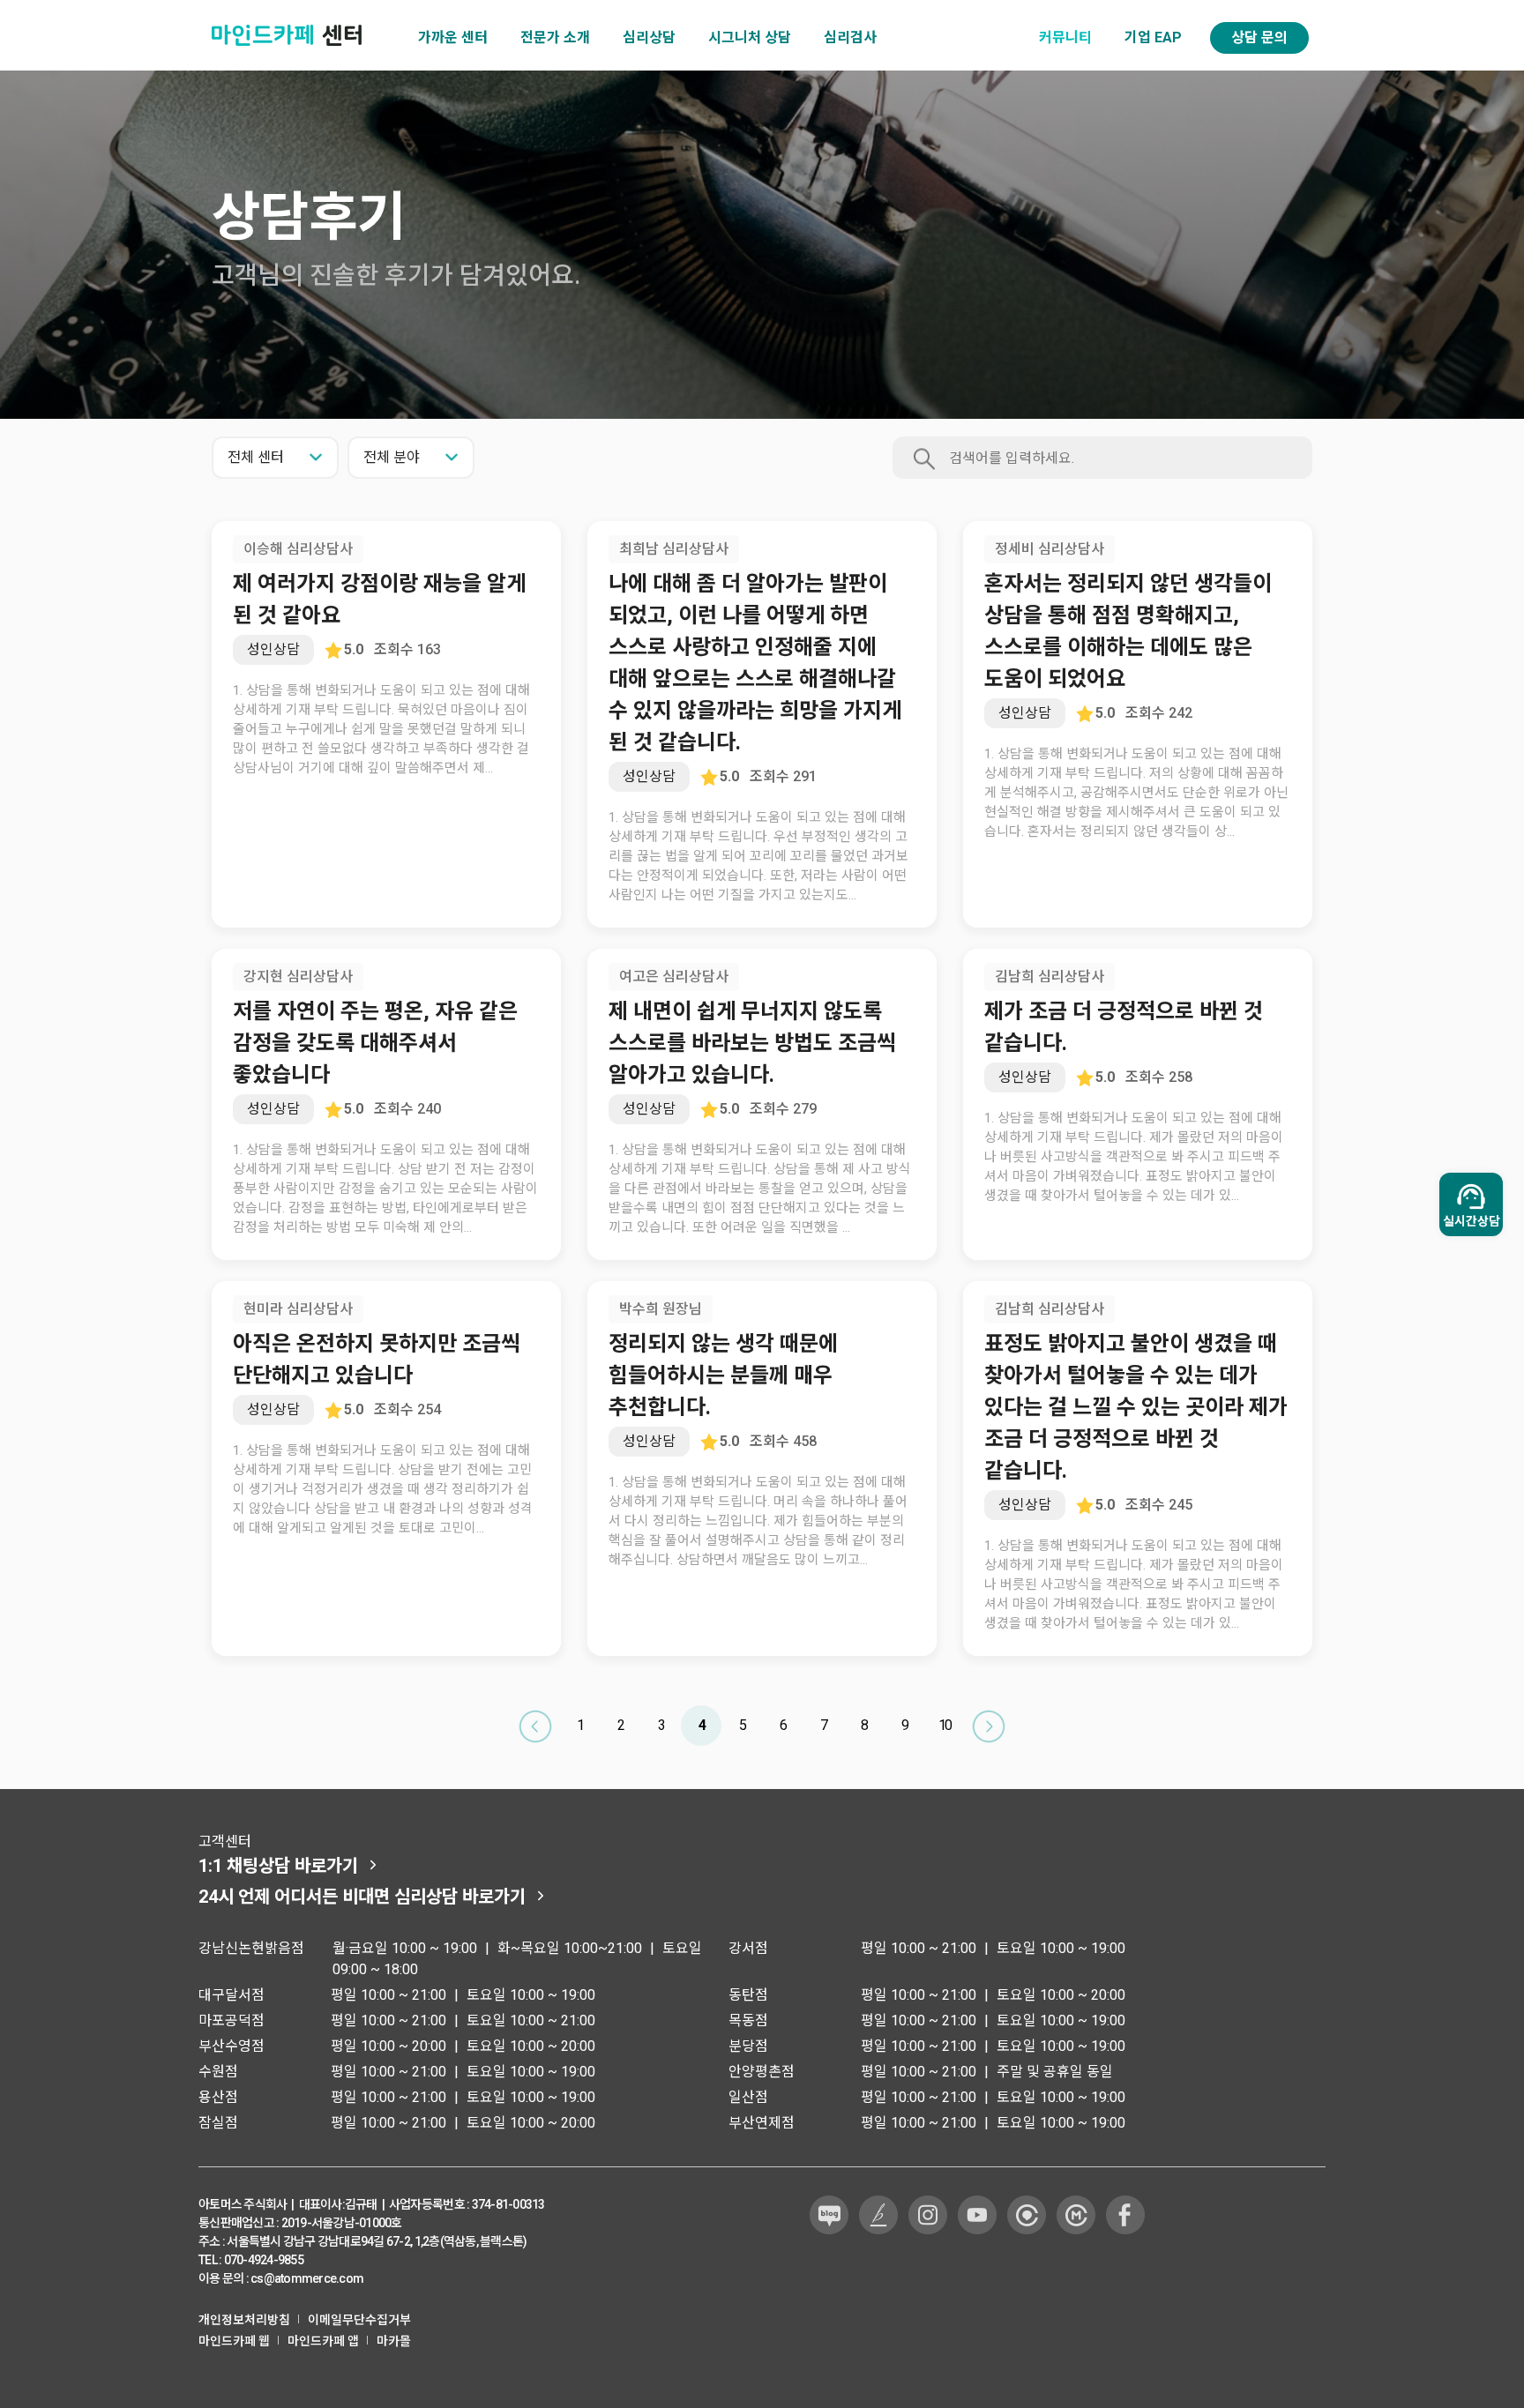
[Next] (989, 1726)
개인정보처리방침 (244, 2320)
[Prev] (535, 1726)
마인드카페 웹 (234, 2341)
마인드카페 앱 (323, 2341)
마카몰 (394, 2341)
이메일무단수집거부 (359, 2320)
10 (945, 1725)
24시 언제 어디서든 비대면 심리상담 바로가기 (362, 1897)
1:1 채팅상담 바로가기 (278, 1866)
